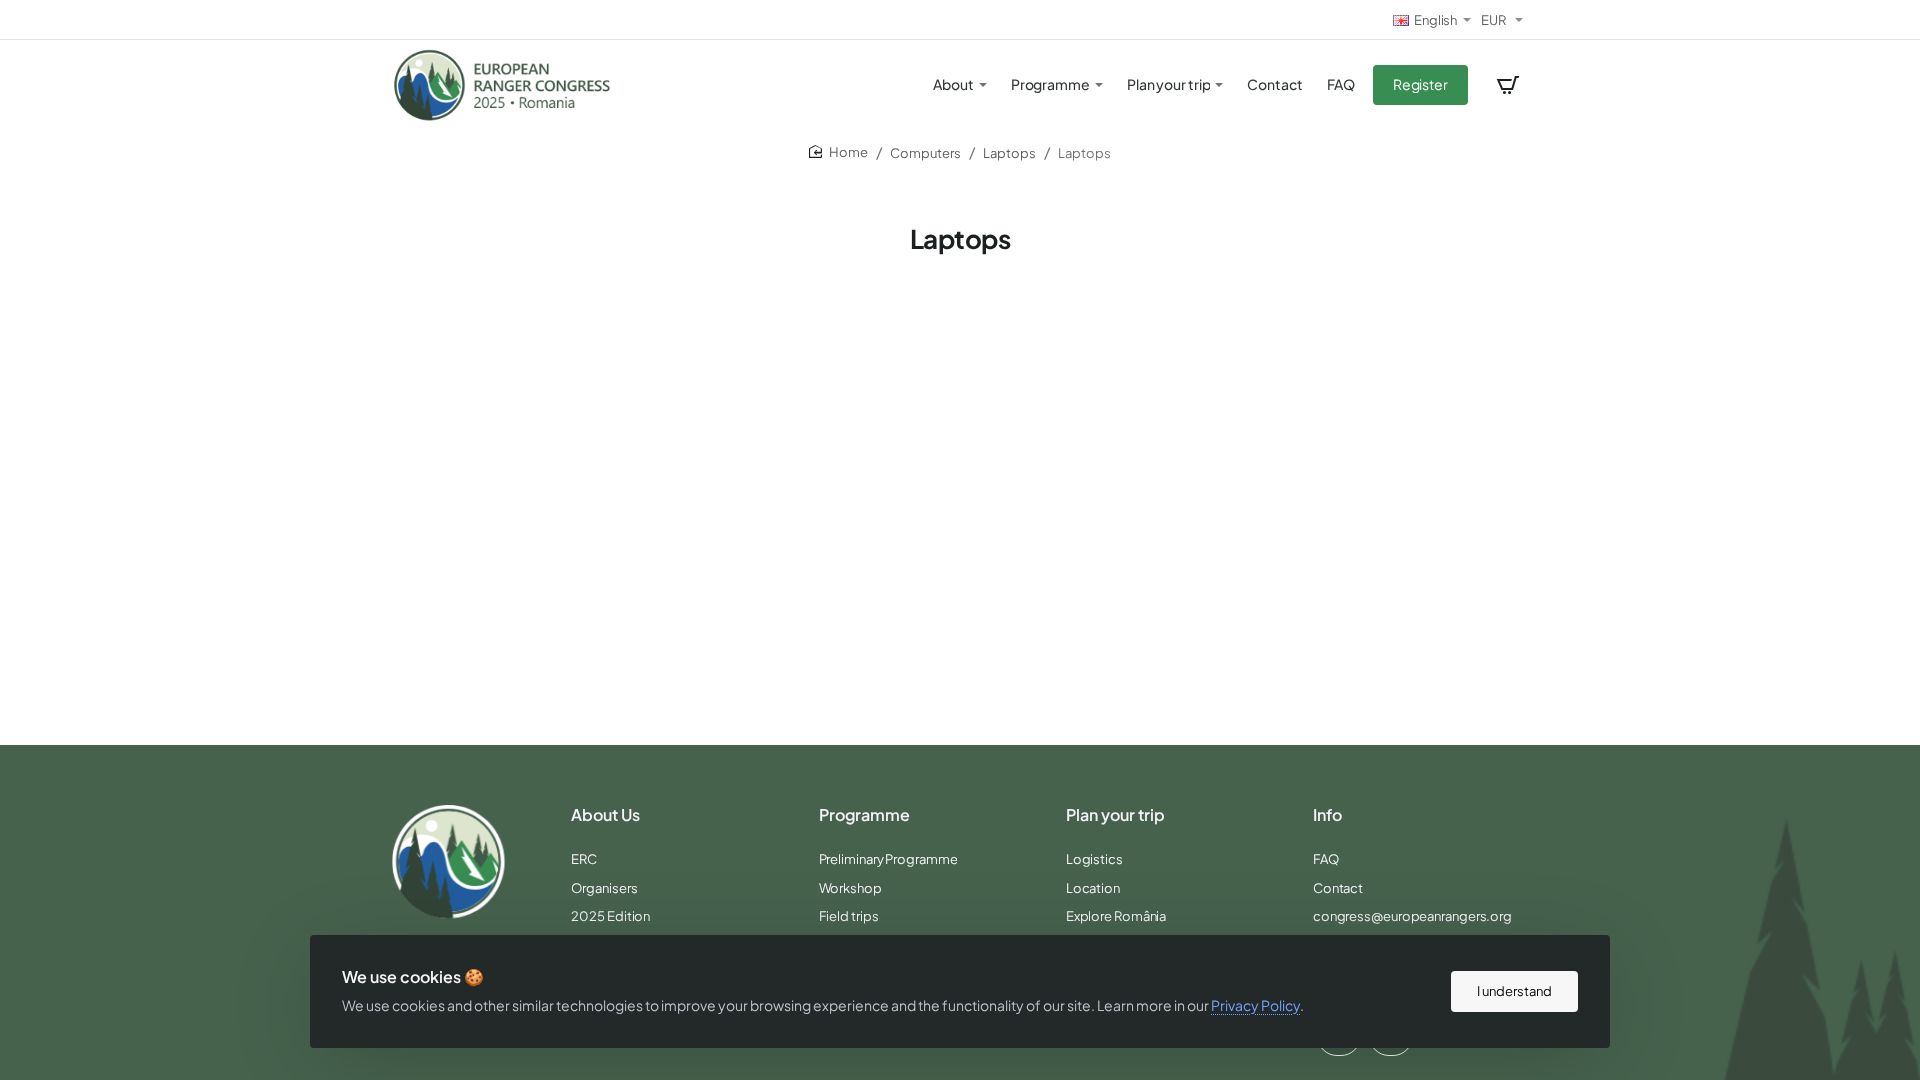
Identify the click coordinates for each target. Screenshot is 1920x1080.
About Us (605, 815)
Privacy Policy (1255, 1005)
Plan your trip (1115, 815)
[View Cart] (1508, 85)
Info (1327, 815)
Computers (925, 153)
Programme (864, 815)
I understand (1514, 991)
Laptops (1009, 153)
